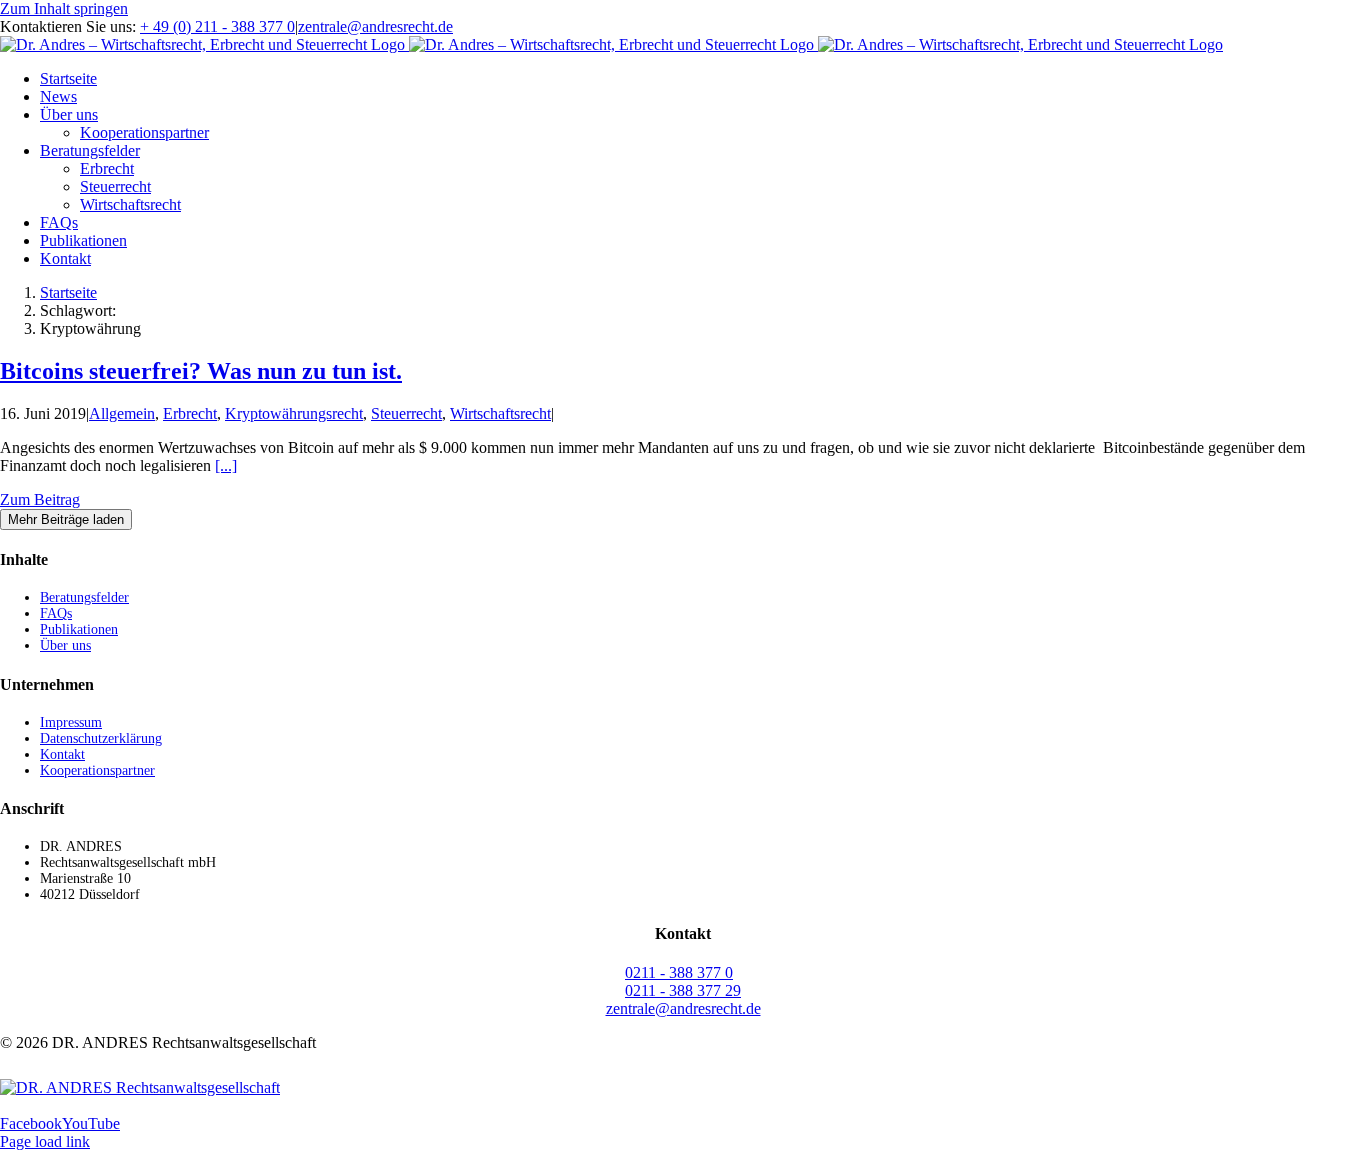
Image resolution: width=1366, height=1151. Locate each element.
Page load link (45, 1141)
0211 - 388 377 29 (683, 990)
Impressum (71, 722)
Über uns (65, 645)
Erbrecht (190, 413)
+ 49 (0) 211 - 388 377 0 (217, 26)
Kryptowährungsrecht (294, 413)
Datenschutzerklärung (101, 738)
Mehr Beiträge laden (66, 519)
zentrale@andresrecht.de (375, 26)
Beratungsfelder (84, 597)
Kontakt (62, 754)
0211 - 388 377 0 (679, 972)
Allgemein (122, 413)
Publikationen (79, 629)
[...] (226, 465)
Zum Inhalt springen (64, 8)
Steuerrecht (406, 413)
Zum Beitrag (40, 499)
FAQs (56, 613)
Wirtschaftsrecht (500, 413)
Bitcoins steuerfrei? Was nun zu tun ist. (201, 371)
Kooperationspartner (97, 770)
